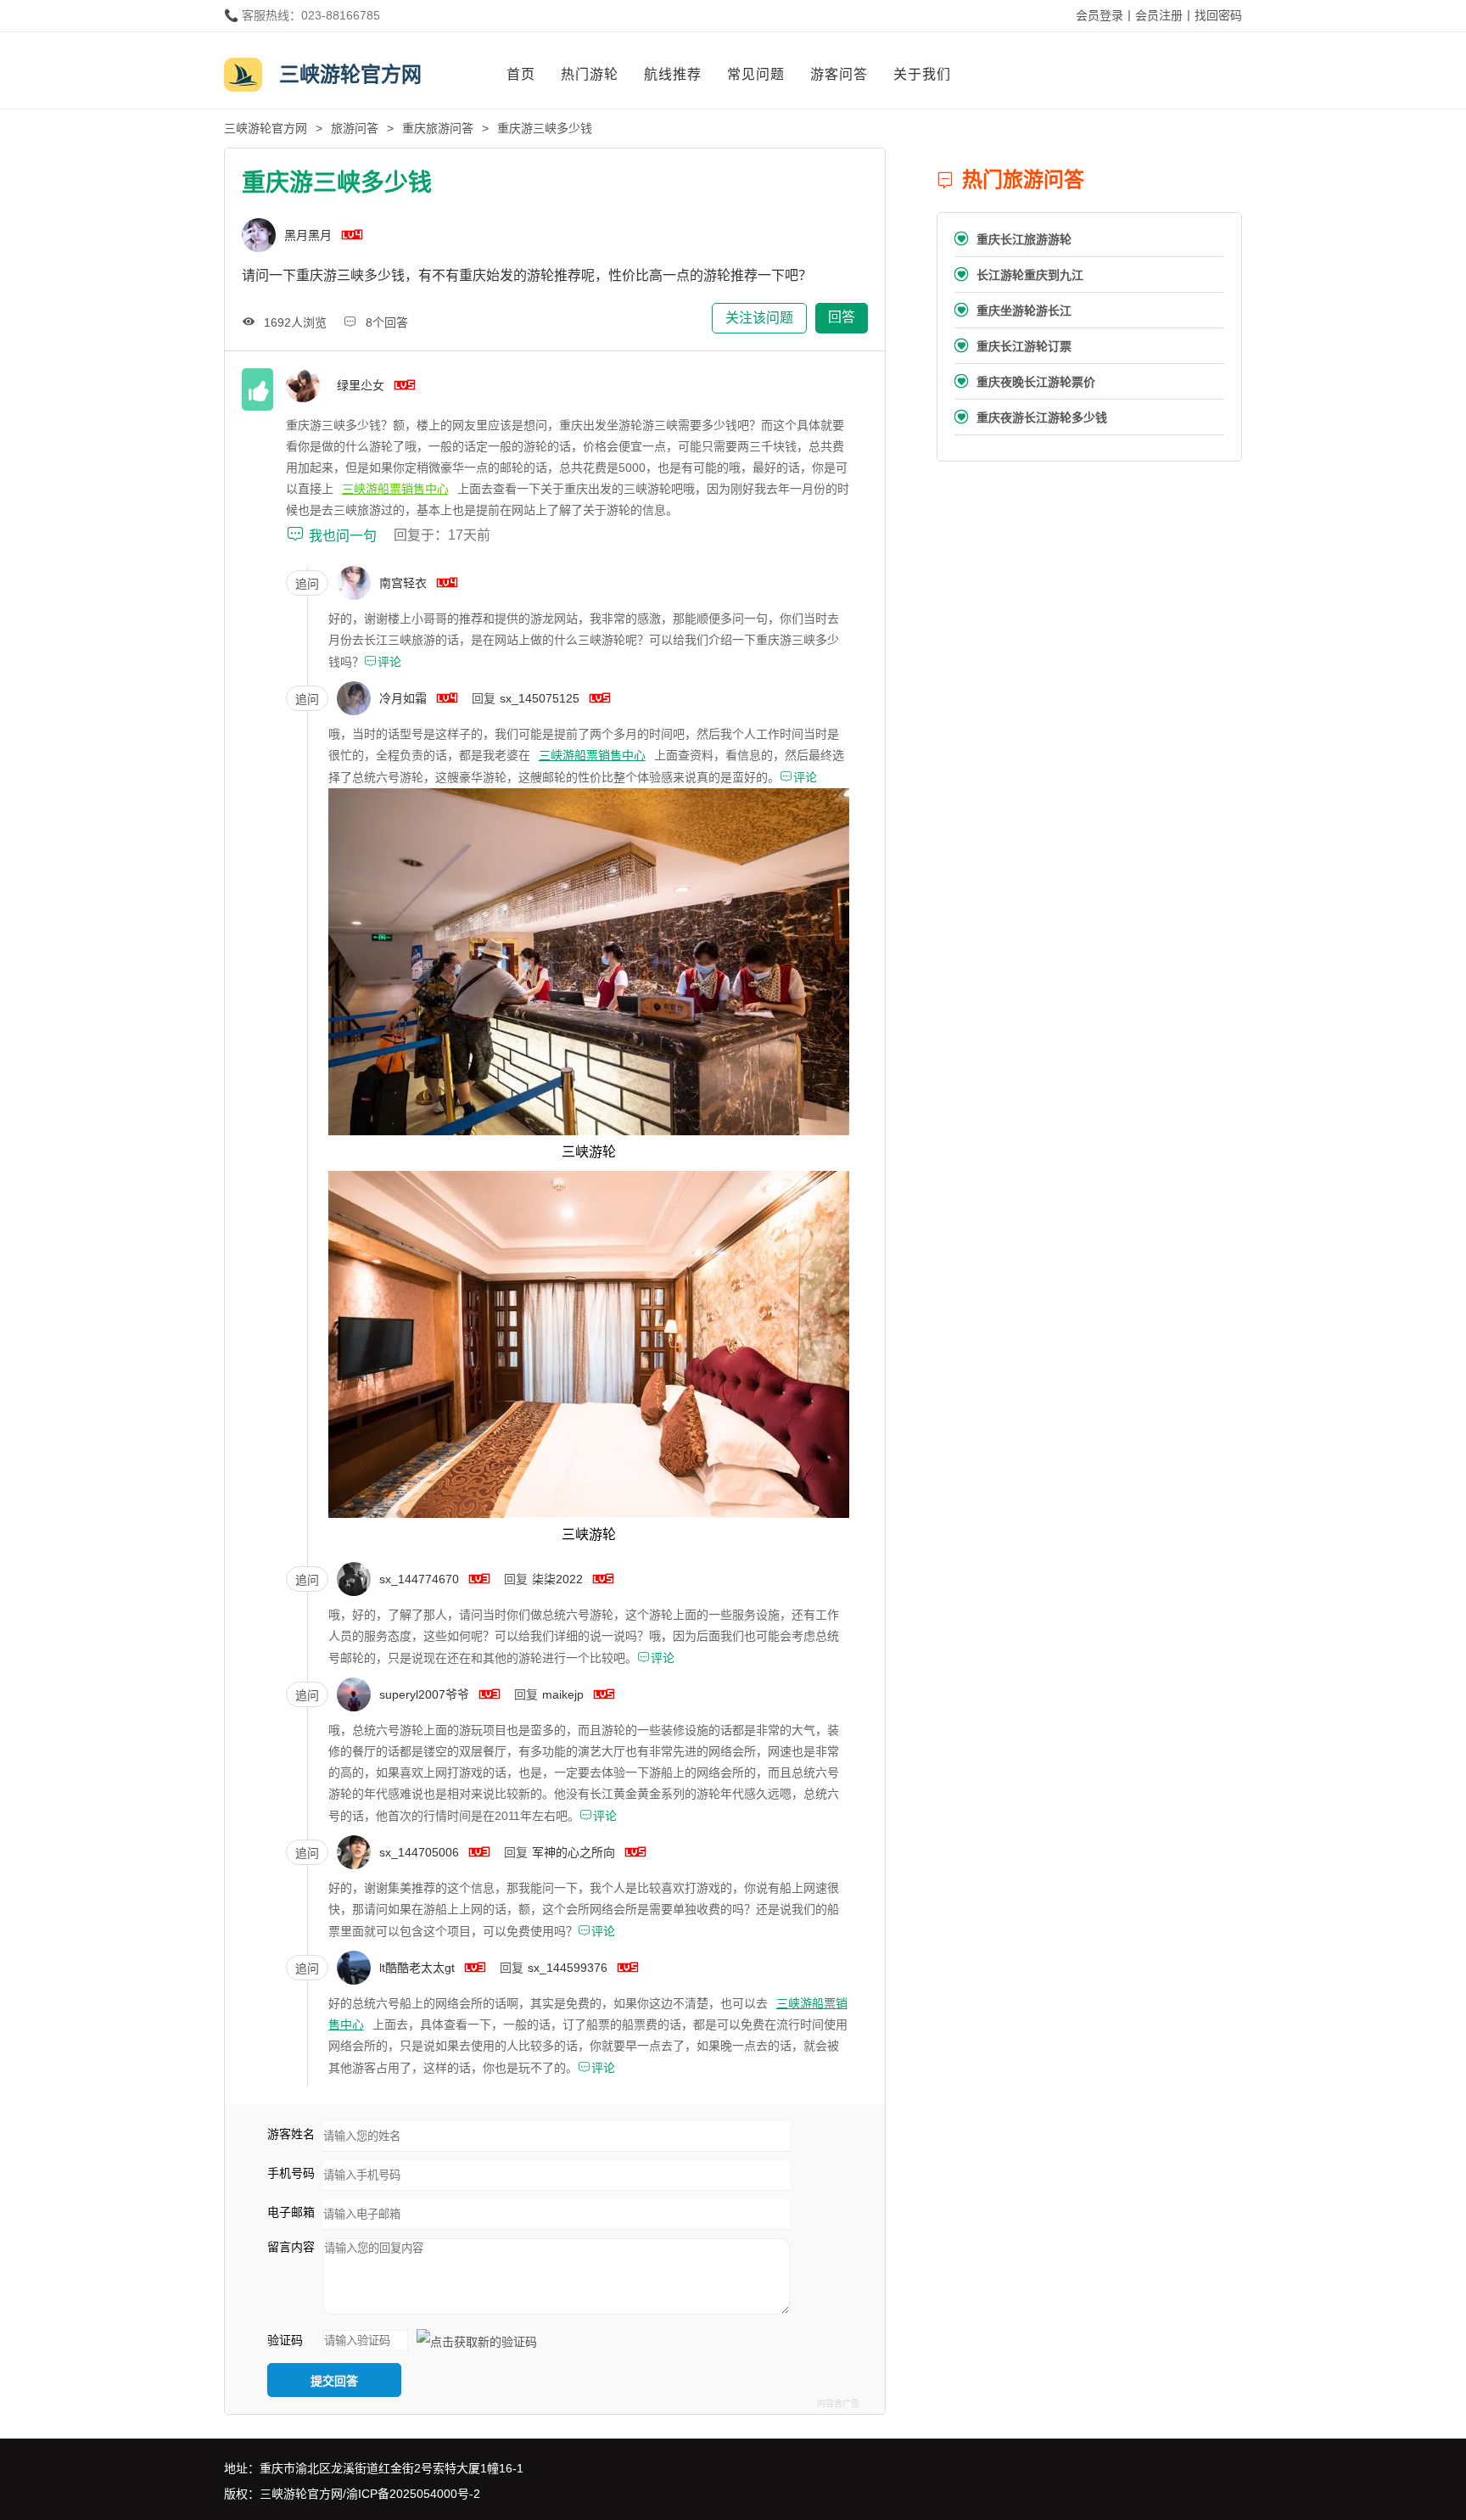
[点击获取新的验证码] (477, 2342)
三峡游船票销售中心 (395, 489)
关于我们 (922, 74)
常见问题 (756, 74)
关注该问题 (759, 318)
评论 (383, 662)
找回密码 (1218, 15)
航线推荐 (673, 74)
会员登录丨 (1105, 15)
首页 (521, 74)
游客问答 (839, 74)
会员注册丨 (1165, 15)
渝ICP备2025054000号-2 (413, 2494)
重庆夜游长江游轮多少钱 (1031, 417)
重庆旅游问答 (438, 128)
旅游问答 (355, 128)
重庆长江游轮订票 (1013, 346)
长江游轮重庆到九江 (1019, 274)
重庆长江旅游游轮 (1013, 239)
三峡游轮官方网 (266, 128)
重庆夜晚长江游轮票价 (1025, 381)
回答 (842, 317)
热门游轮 (590, 74)
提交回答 (334, 2381)
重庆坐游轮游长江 (1013, 310)
